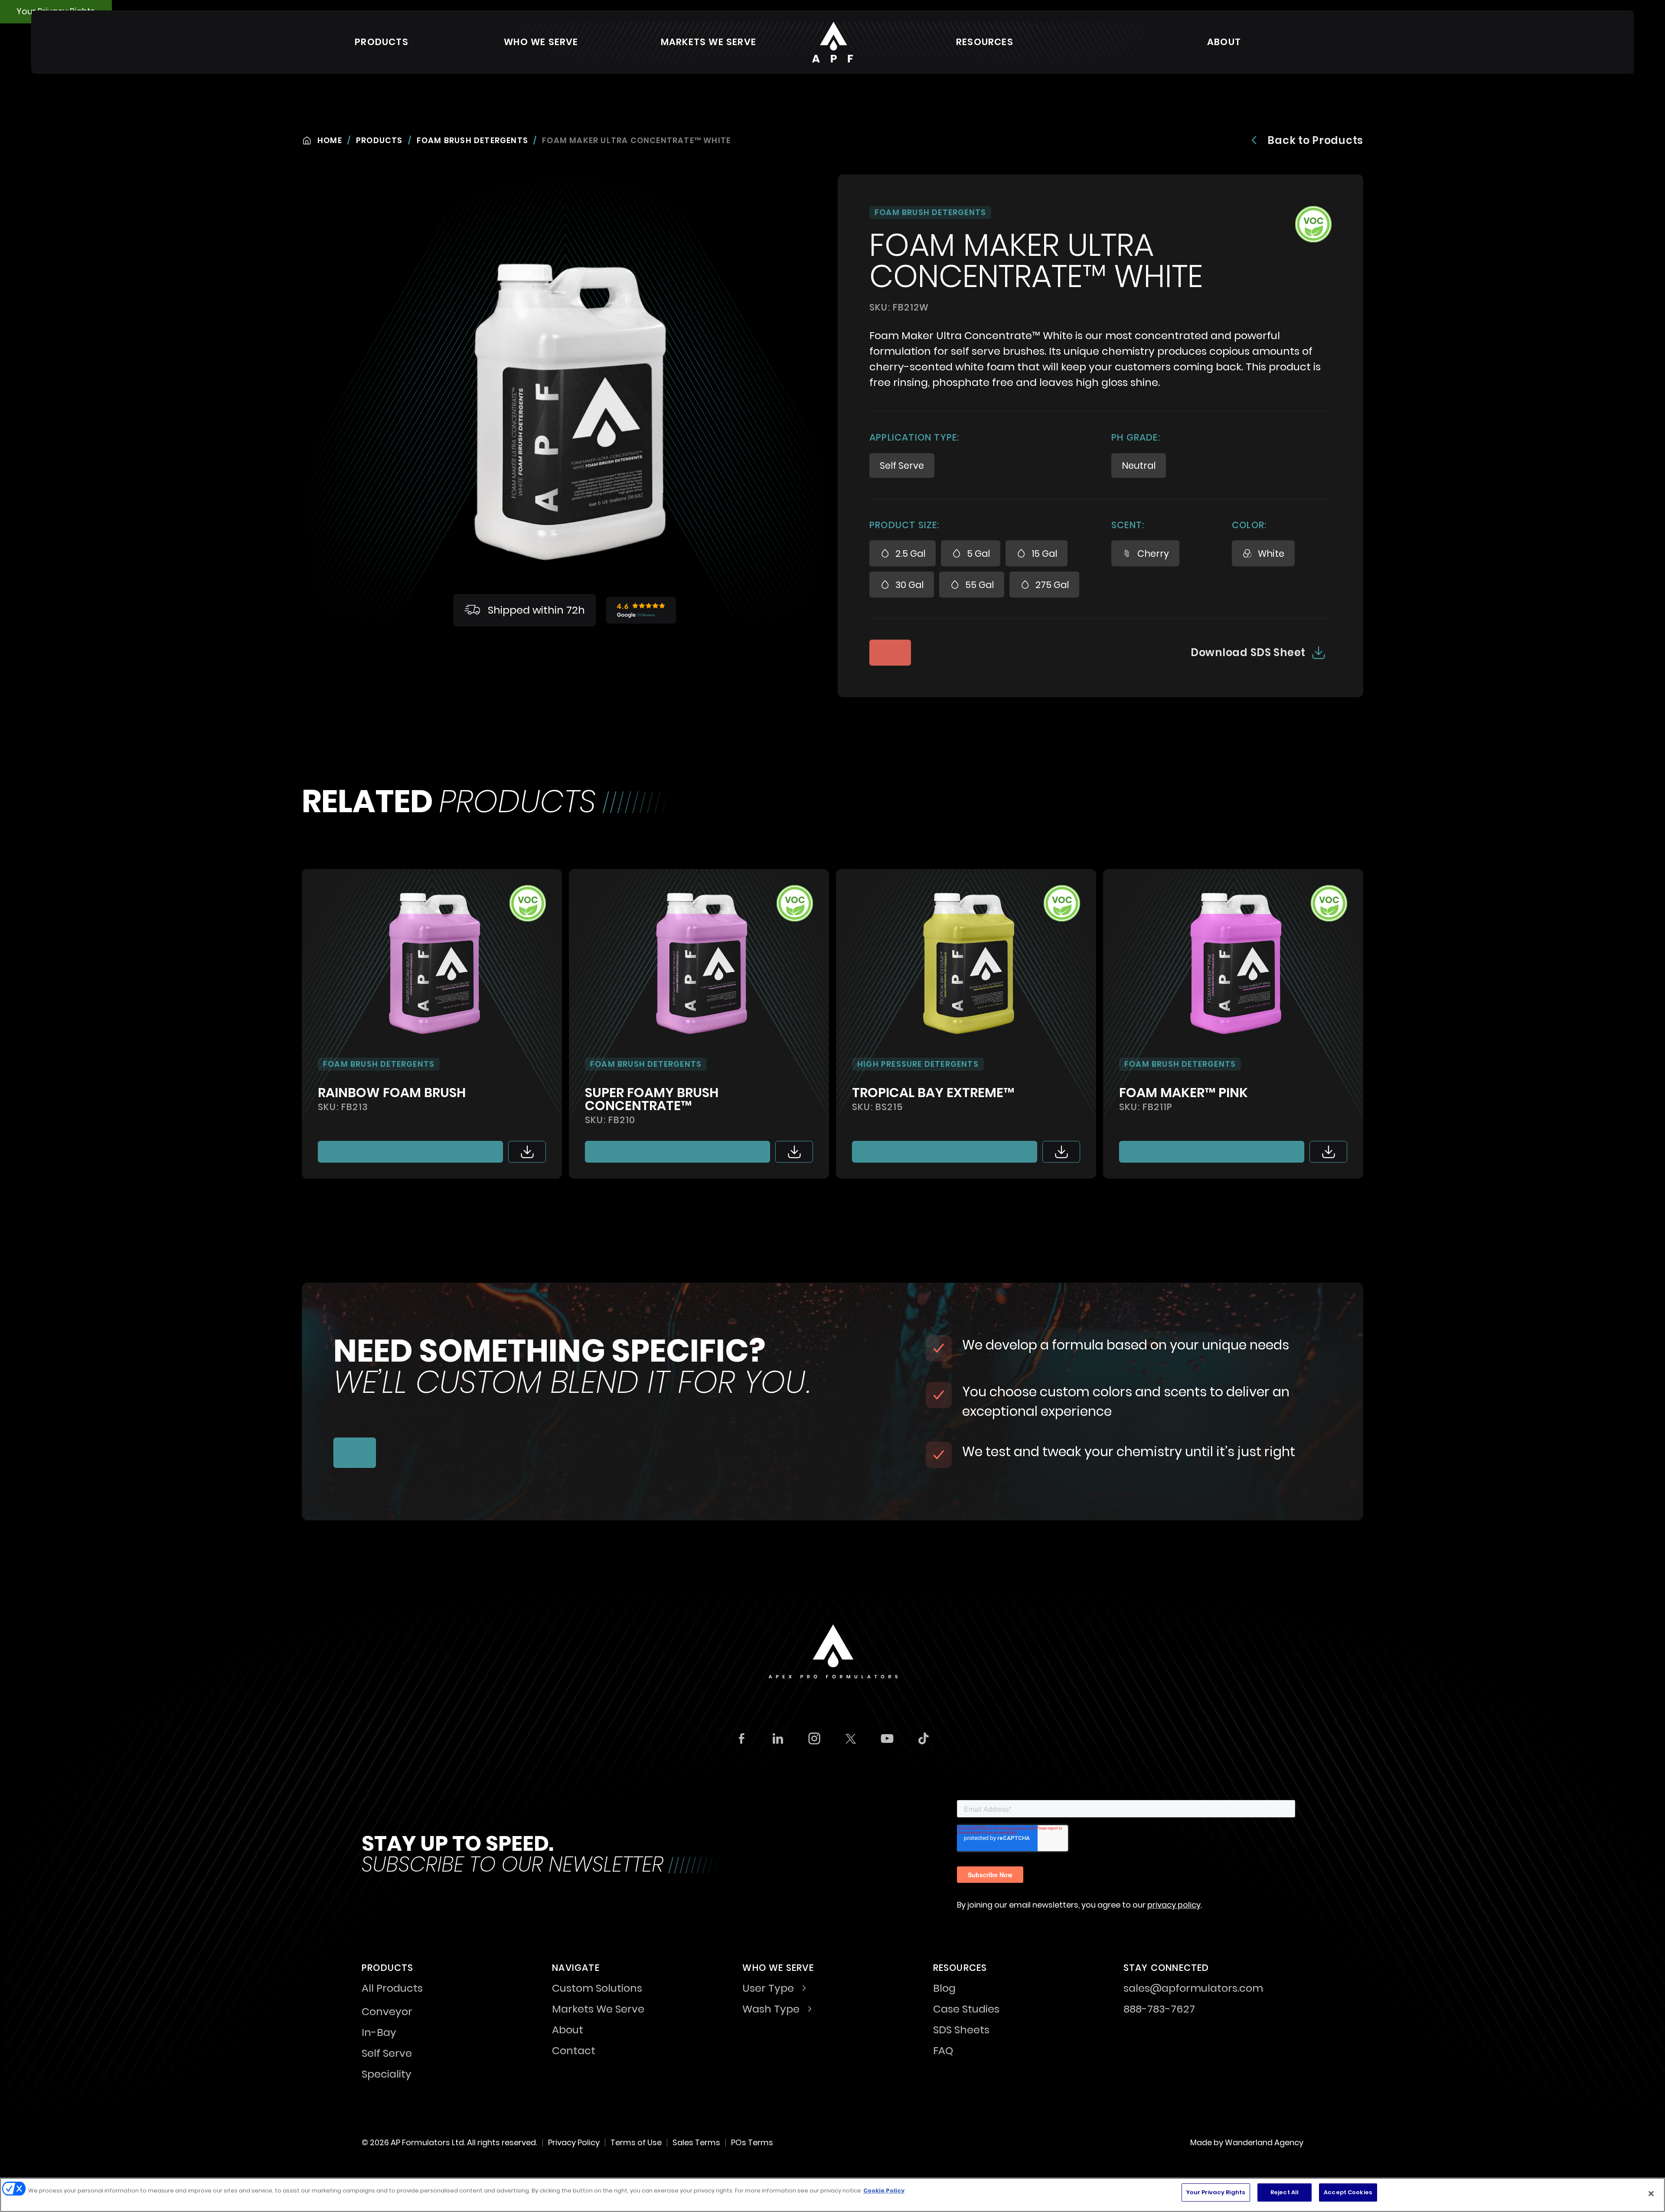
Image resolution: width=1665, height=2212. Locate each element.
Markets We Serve (708, 42)
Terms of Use (636, 2142)
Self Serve (387, 2053)
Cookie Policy (884, 2191)
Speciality (387, 2074)
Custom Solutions (597, 1989)
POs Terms (752, 2142)
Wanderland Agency (1264, 2142)
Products (379, 140)
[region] (832, 2195)
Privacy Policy (574, 2142)
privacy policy (1174, 1905)
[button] (382, 42)
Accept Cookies (1348, 2192)
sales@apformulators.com (1193, 1989)
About (1224, 42)
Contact (574, 2052)
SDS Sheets (961, 2031)
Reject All (1285, 2192)
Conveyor (387, 2012)
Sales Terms (696, 2142)
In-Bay (379, 2032)
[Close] (1651, 2193)
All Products (392, 1989)
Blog (944, 1989)
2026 (379, 2142)
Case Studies (966, 2010)
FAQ (943, 2052)
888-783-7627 (1159, 2010)
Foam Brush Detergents (472, 140)
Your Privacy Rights (1216, 2192)
